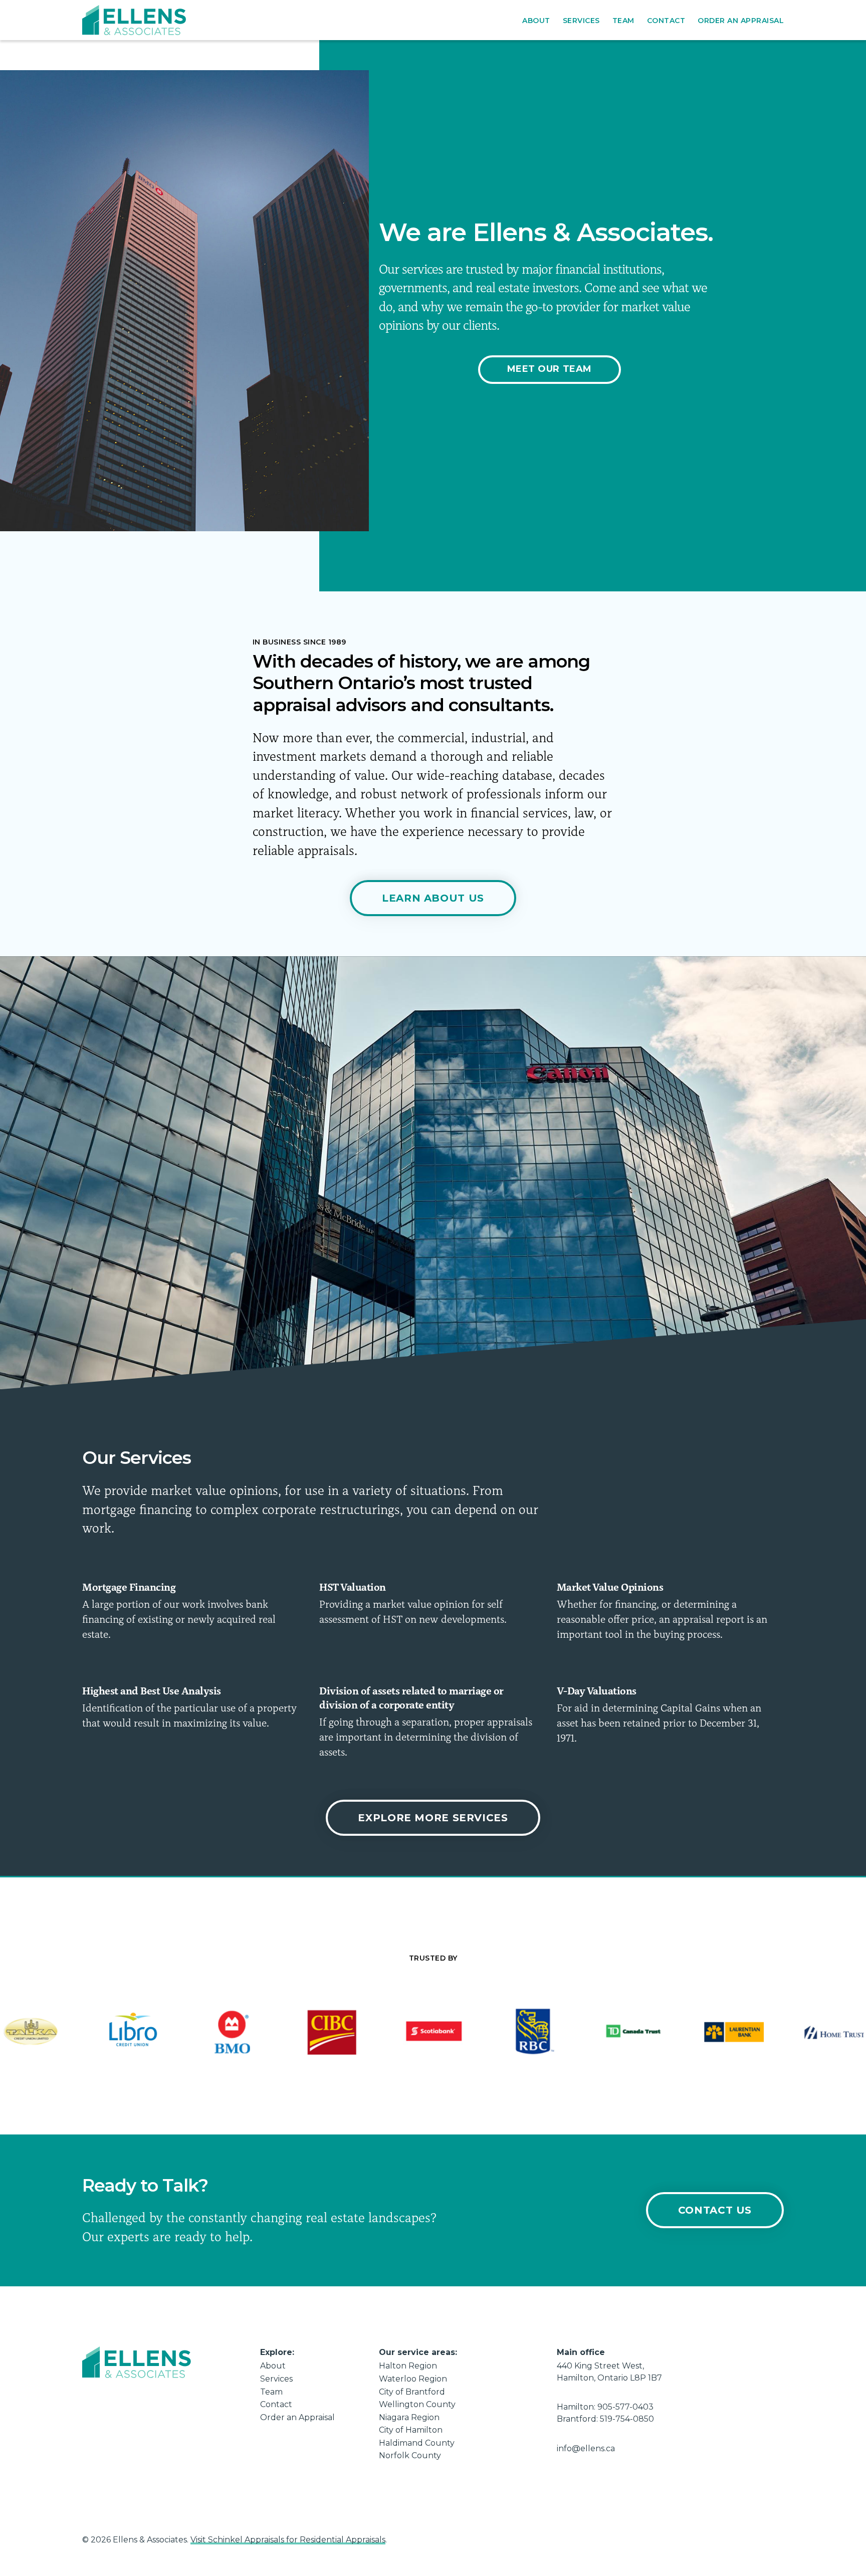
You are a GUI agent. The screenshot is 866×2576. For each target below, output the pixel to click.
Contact (666, 21)
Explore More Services (433, 1818)
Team (623, 21)
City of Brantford (412, 2392)
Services (581, 21)
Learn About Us (433, 898)
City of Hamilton (411, 2430)
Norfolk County (410, 2455)
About (536, 21)
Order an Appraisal (741, 21)
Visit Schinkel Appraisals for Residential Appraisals (288, 2540)
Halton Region (408, 2366)
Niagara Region (409, 2417)
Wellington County (417, 2404)
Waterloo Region (413, 2379)
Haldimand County (417, 2443)
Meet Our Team (550, 369)
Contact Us (715, 2210)
